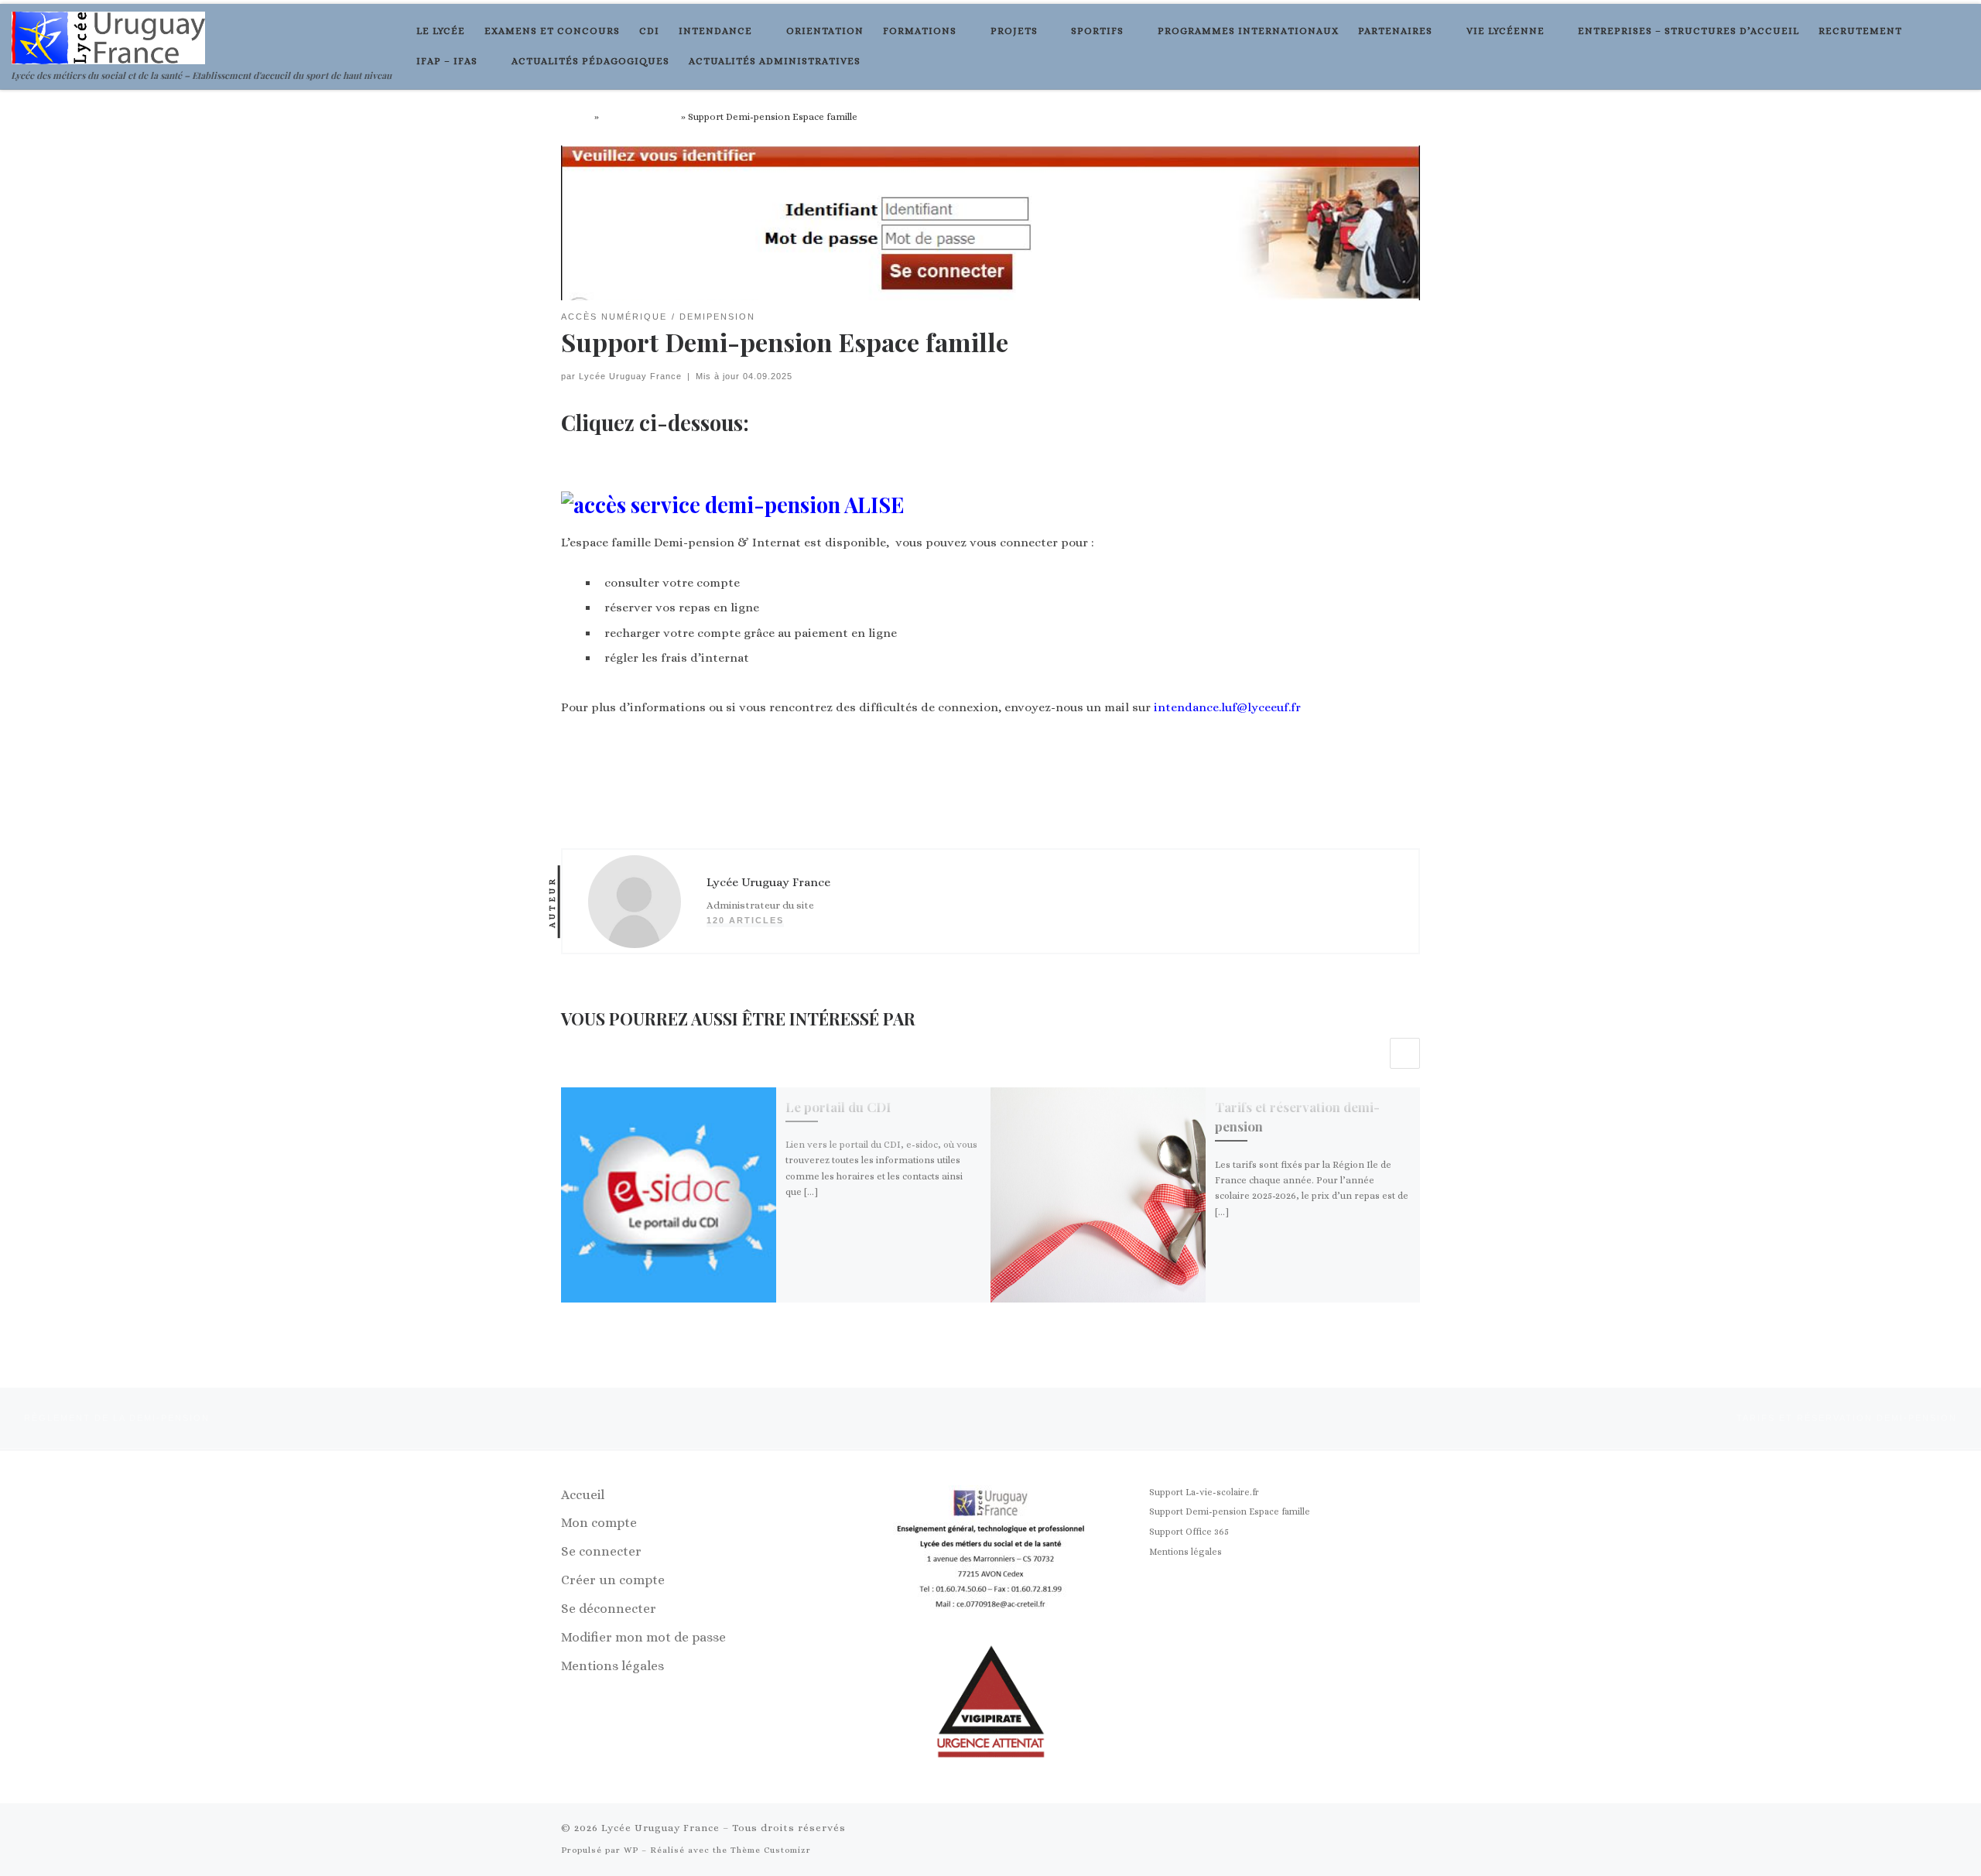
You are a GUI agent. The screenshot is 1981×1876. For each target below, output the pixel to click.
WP (631, 1850)
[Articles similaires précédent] (1372, 1053)
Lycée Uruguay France (630, 376)
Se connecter (601, 1551)
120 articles (745, 920)
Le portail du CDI (838, 1107)
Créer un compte (613, 1580)
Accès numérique (640, 117)
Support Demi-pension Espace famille (1230, 1511)
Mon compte (599, 1523)
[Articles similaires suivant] (1405, 1053)
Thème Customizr (771, 1850)
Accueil (577, 117)
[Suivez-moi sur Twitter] (1414, 1830)
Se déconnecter (609, 1609)
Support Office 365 (1189, 1532)
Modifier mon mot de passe (643, 1637)
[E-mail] (1389, 1830)
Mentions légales (612, 1666)
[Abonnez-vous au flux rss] (1364, 1830)
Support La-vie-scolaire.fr (1204, 1492)
